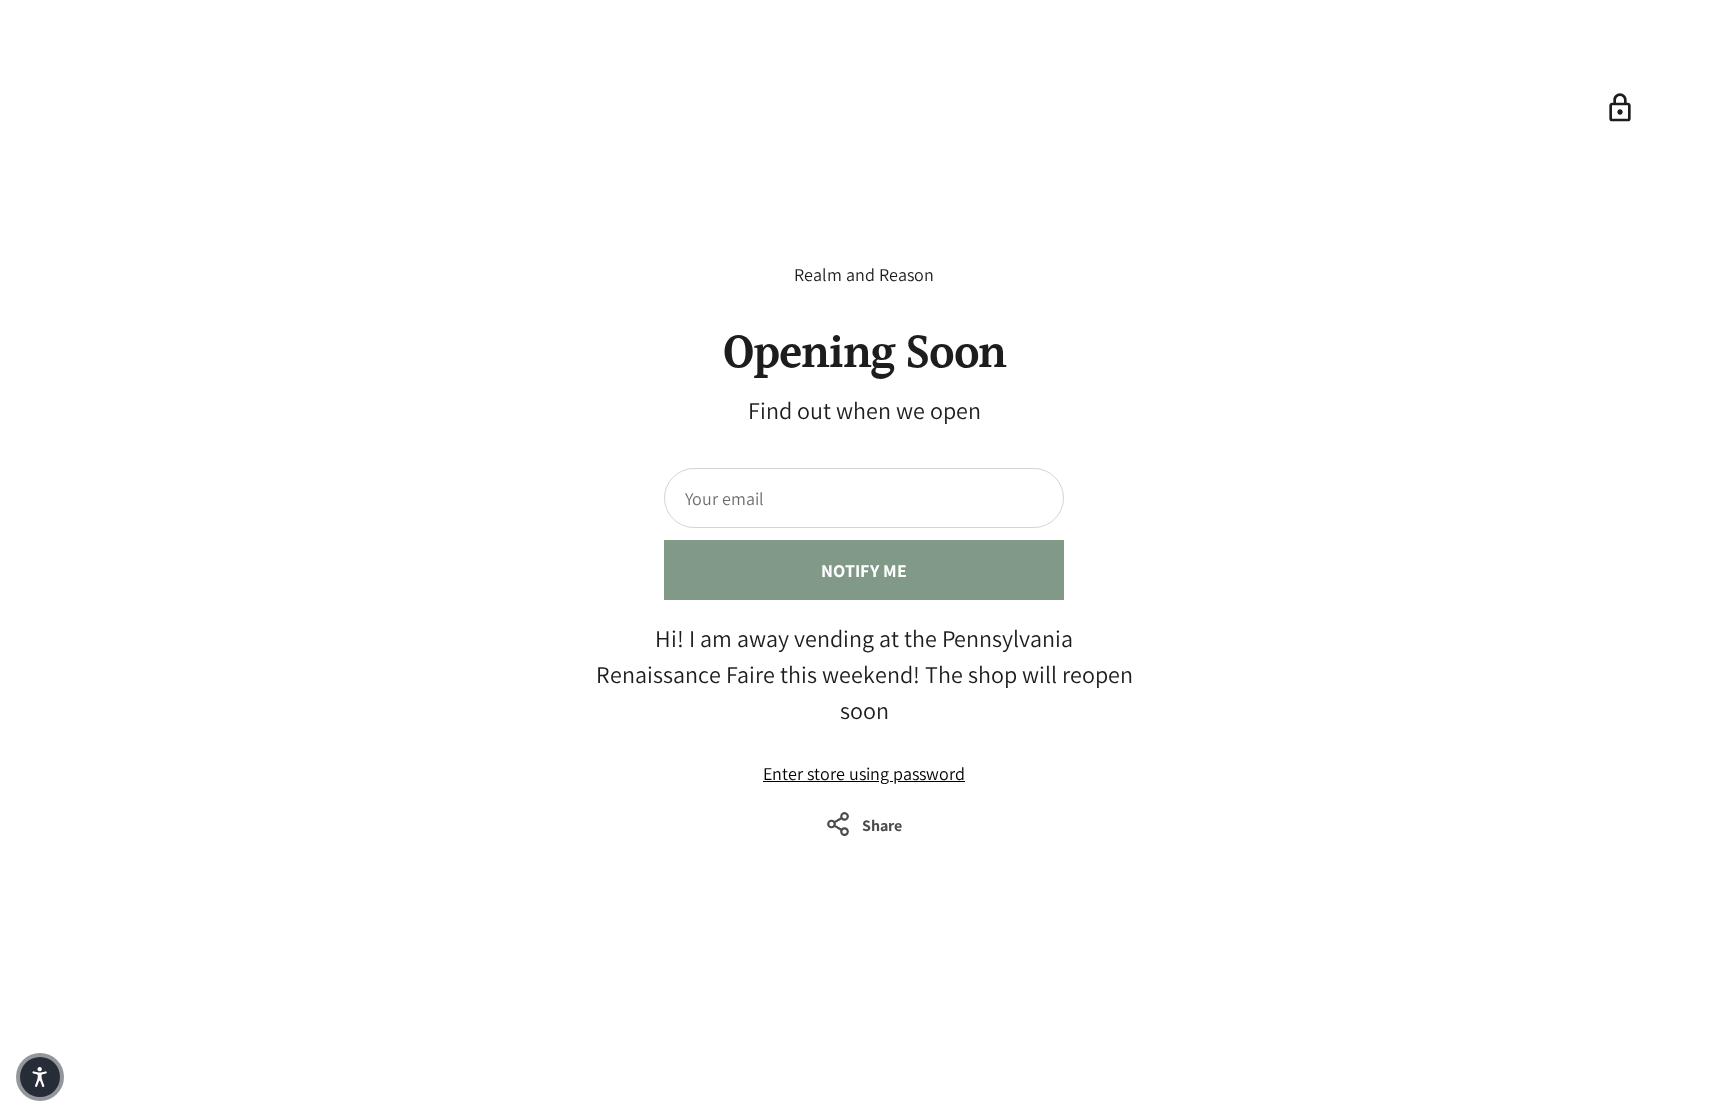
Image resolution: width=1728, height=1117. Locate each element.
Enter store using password (864, 773)
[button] (40, 1077)
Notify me (864, 570)
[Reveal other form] (1620, 108)
